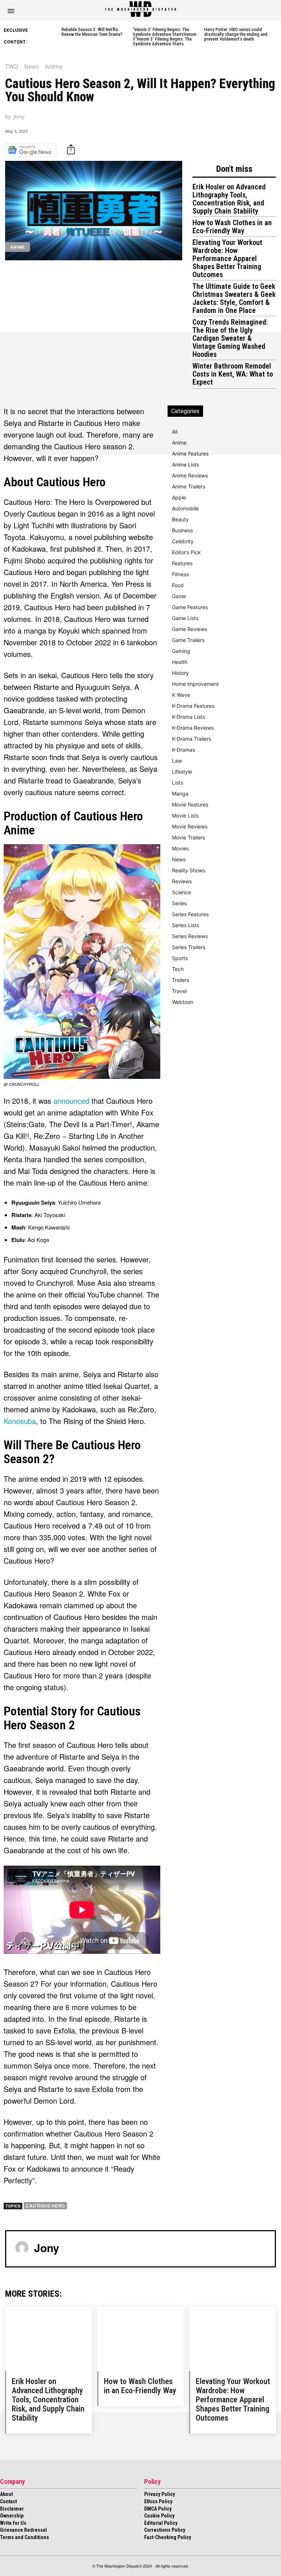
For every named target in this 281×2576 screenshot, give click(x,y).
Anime (54, 67)
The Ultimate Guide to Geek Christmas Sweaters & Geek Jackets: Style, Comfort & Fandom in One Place (234, 298)
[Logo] (140, 9)
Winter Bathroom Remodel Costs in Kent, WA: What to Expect (233, 374)
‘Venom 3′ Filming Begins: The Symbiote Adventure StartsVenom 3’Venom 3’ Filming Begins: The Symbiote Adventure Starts (165, 37)
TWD (12, 67)
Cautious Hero (45, 2206)
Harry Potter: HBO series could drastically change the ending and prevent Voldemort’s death (236, 34)
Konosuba (20, 1421)
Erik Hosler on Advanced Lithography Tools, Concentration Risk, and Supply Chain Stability (229, 199)
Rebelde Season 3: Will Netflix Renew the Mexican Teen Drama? (92, 32)
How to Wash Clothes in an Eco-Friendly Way (232, 227)
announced (71, 1101)
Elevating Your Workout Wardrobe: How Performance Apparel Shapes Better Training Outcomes (227, 258)
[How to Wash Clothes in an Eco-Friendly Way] (141, 2339)
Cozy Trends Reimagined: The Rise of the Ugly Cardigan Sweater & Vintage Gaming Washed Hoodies (230, 338)
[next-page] (275, 34)
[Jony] (22, 2248)
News (32, 67)
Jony (19, 116)
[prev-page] (57, 34)
